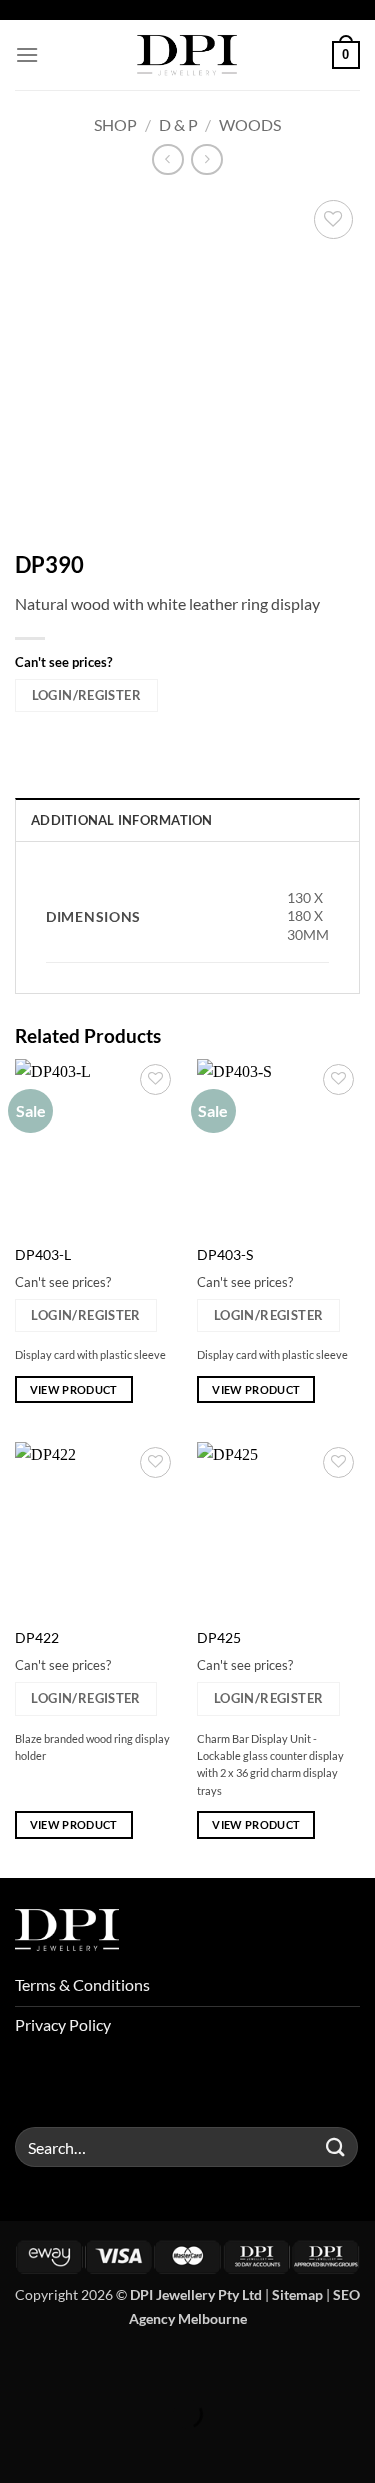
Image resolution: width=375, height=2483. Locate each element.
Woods (250, 124)
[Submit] (336, 2147)
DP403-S (225, 1255)
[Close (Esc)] (192, 2364)
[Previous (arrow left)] (19, 2448)
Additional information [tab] (122, 820)
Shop (115, 124)
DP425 (219, 1638)
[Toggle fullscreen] (77, 2364)
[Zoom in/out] (19, 2364)
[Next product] (167, 159)
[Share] (134, 2364)
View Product (74, 1389)
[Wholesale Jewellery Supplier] (188, 55)
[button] (27, 54)
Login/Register (86, 695)
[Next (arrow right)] (77, 2448)
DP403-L (43, 1255)
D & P (178, 124)
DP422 (37, 1638)
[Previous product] (206, 159)
